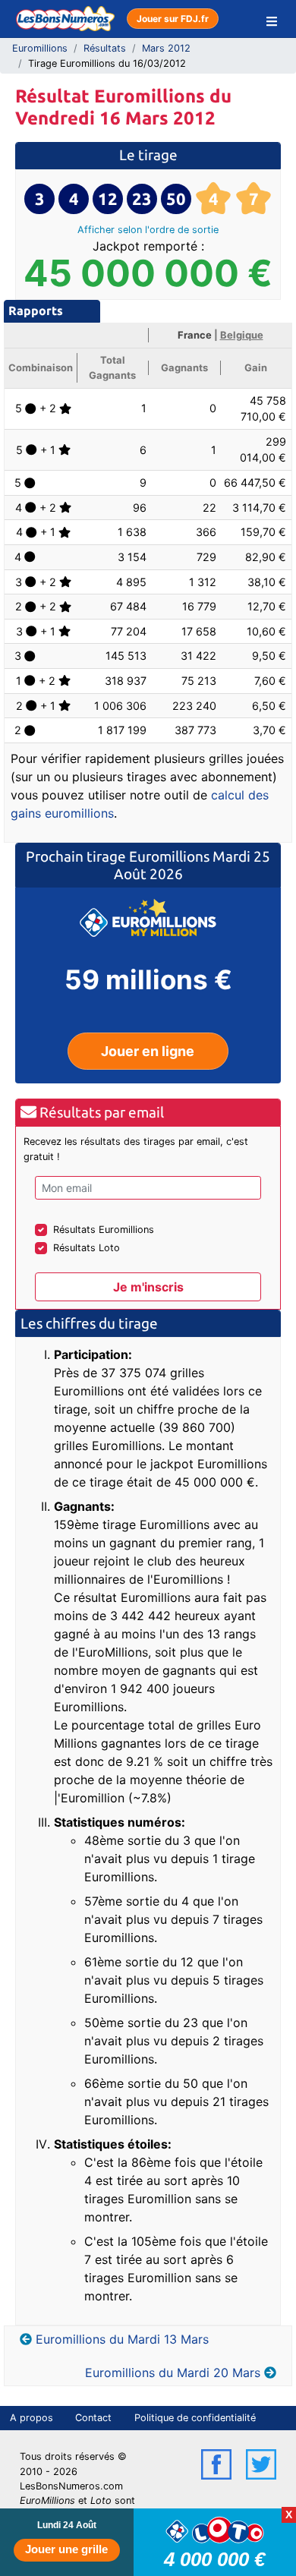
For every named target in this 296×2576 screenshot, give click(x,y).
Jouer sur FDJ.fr (173, 19)
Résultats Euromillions (104, 1230)
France (195, 335)
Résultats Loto (87, 1248)
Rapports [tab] (36, 311)
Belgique (242, 335)
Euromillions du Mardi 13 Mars (122, 2339)
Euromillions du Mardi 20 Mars (173, 2373)
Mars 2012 (166, 48)
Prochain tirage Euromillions (119, 856)
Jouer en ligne (148, 1051)
